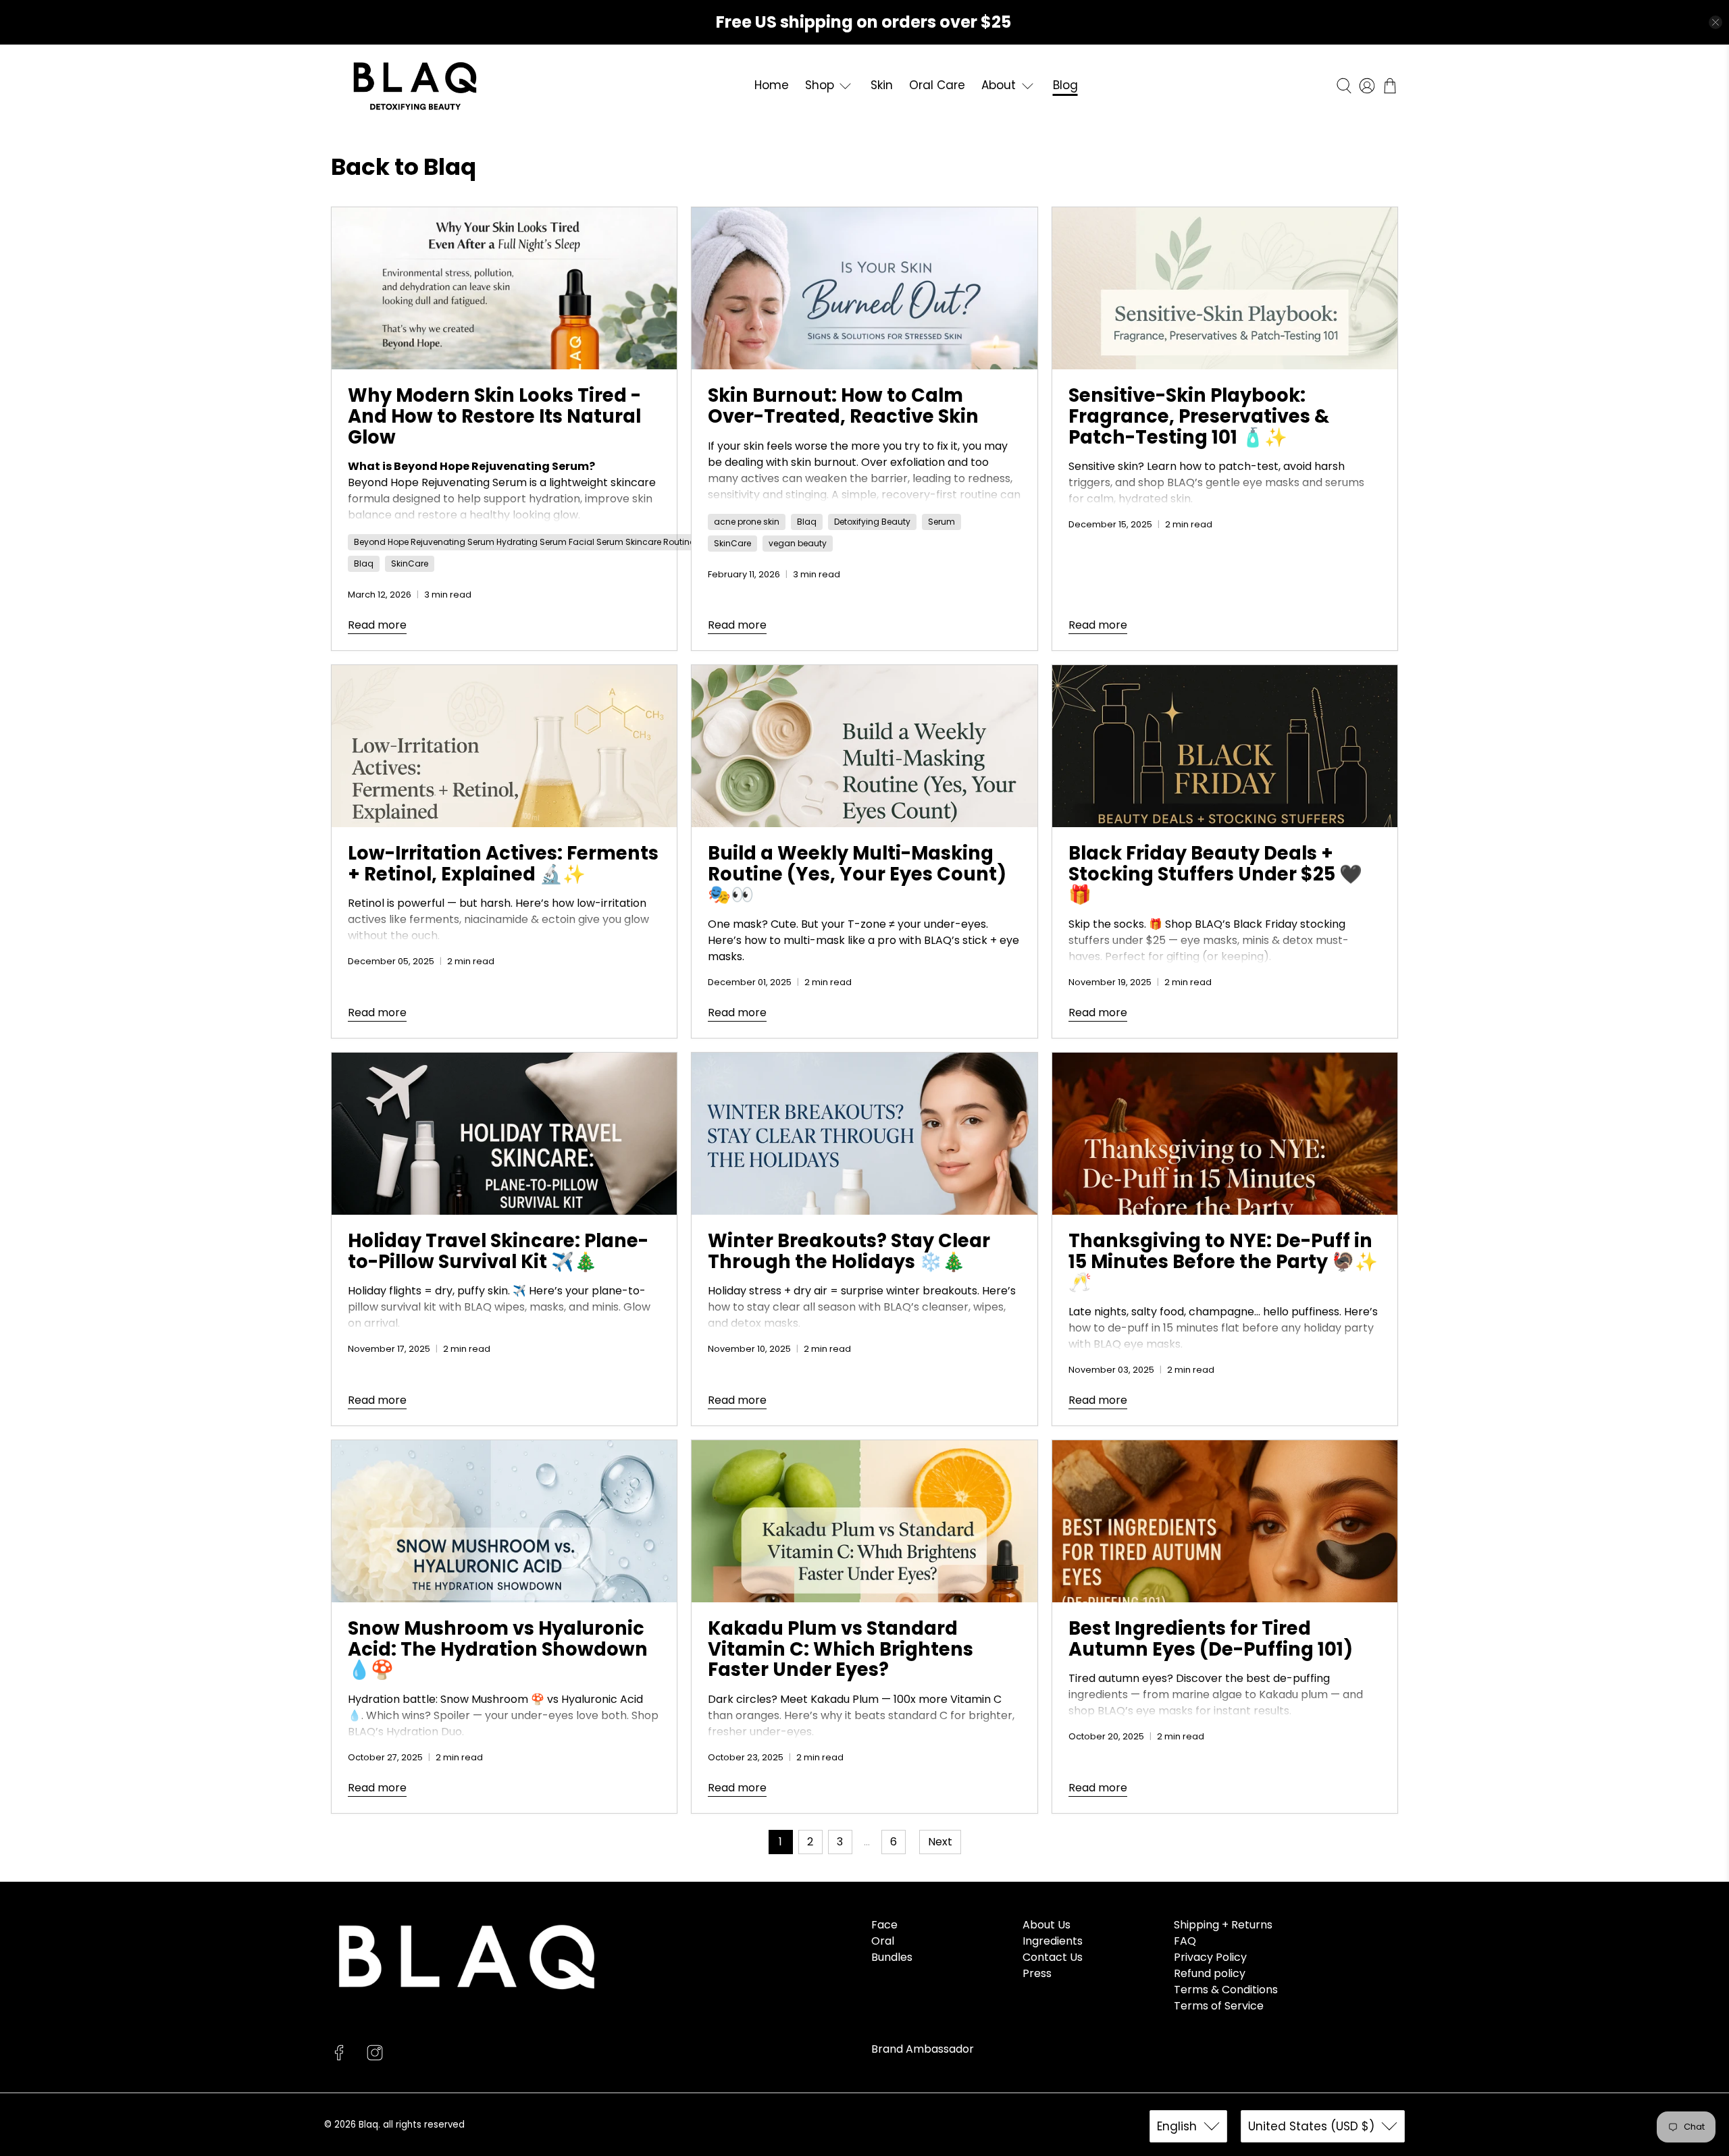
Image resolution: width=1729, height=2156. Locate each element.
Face (884, 1925)
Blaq (364, 563)
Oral (883, 1941)
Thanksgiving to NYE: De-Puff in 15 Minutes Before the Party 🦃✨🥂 (1223, 1261)
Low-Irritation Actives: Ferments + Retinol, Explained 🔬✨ (503, 864)
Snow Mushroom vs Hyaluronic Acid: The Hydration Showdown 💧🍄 (498, 1649)
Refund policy (1210, 1973)
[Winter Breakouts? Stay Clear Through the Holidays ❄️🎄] (864, 1134)
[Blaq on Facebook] (339, 2057)
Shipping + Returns (1223, 1925)
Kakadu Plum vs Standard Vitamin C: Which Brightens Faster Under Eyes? (841, 1649)
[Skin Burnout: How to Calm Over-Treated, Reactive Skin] (864, 288)
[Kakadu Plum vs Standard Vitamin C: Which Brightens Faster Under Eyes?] (864, 1521)
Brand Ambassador (923, 2049)
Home (772, 85)
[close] (1715, 22)
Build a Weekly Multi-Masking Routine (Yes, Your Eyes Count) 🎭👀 (857, 874)
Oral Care (937, 85)
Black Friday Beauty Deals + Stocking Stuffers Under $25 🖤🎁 (1215, 874)
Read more (377, 625)
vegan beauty (798, 543)
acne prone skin (747, 522)
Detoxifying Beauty (872, 522)
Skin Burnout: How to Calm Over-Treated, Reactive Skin (843, 406)
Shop (820, 85)
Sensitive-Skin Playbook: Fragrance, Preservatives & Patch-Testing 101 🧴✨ (1199, 416)
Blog (1065, 85)
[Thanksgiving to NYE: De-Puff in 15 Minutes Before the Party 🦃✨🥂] (1225, 1134)
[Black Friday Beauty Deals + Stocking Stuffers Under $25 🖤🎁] (1225, 746)
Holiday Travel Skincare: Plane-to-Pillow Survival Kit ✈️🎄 (498, 1251)
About (999, 85)
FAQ (1185, 1941)
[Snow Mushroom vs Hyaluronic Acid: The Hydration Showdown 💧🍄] (504, 1521)
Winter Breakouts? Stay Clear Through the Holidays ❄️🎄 (849, 1251)
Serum (941, 522)
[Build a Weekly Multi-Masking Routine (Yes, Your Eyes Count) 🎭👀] (864, 746)
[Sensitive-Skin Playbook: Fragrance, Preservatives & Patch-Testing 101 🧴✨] (1225, 288)
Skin (882, 85)
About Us (1047, 1925)
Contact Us (1053, 1957)
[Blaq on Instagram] (375, 2057)
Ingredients (1053, 1941)
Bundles (892, 1957)
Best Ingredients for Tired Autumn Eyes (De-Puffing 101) (1211, 1639)
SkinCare (410, 563)
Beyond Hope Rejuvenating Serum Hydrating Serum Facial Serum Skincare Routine (524, 542)
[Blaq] (415, 86)
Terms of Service (1219, 2006)
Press (1037, 1973)
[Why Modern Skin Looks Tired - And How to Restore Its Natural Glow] (504, 288)
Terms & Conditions (1226, 1990)
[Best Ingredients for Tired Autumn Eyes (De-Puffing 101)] (1225, 1521)
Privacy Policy (1210, 1957)
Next (940, 1842)
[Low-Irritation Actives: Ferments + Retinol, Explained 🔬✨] (504, 746)
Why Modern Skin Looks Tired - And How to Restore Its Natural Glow (494, 416)
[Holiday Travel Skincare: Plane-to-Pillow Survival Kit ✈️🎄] (504, 1134)
